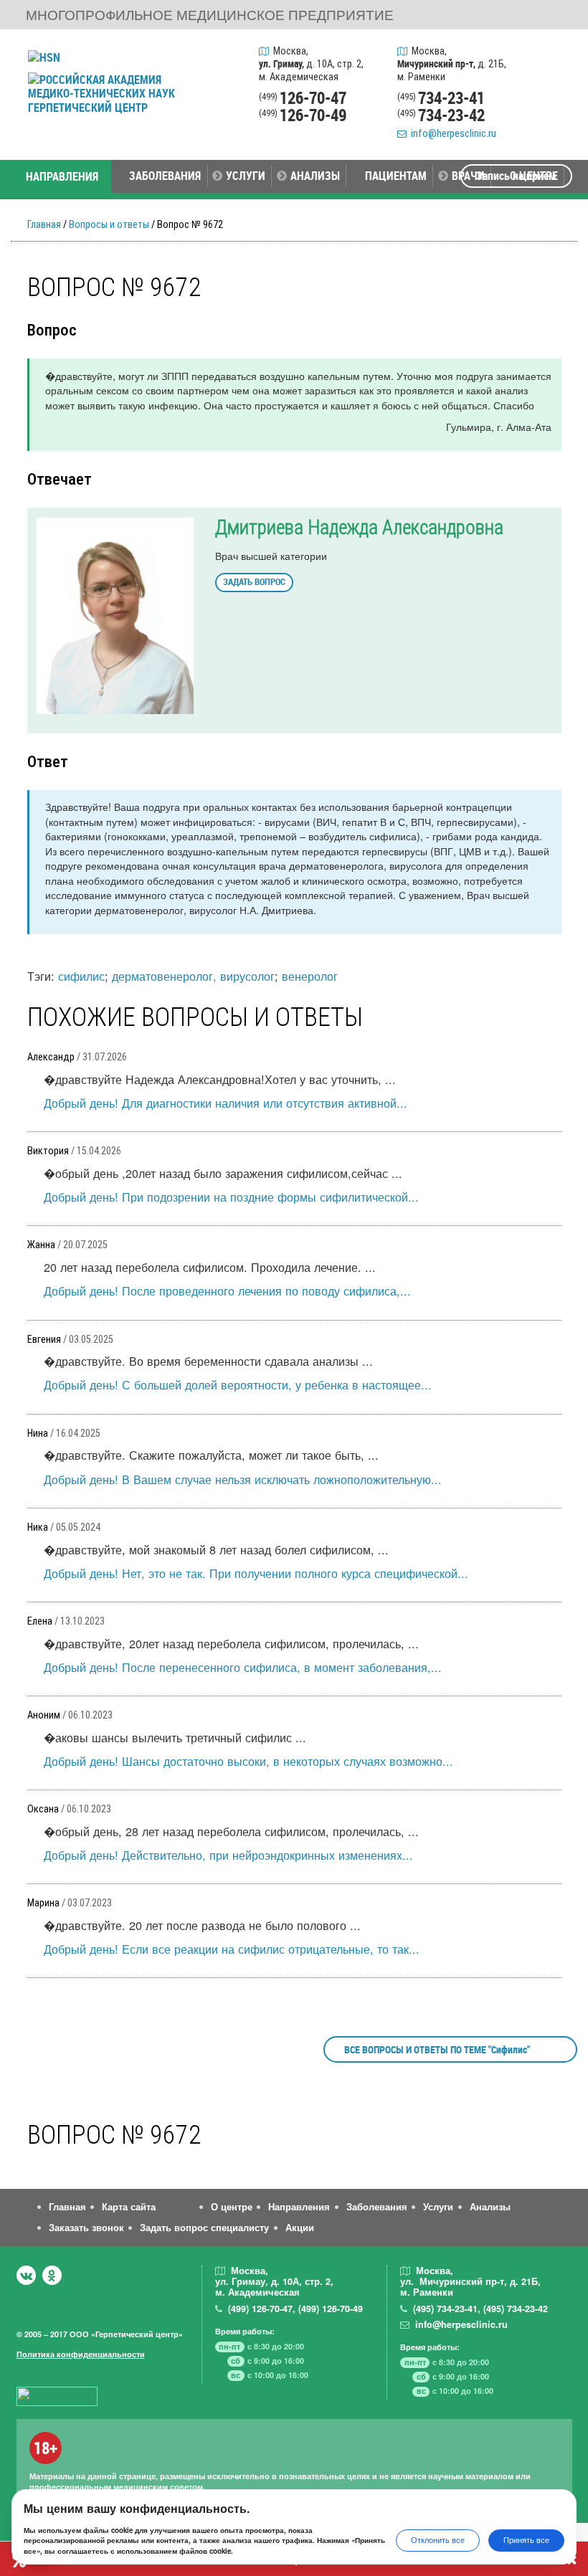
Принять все (526, 2540)
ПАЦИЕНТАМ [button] (396, 175)
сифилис (81, 976)
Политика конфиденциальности (81, 2354)
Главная (44, 225)
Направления (299, 2207)
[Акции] (557, 122)
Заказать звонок (86, 2228)
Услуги (438, 2207)
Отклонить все (438, 2540)
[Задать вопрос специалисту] (557, 88)
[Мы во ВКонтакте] (26, 2275)
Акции (300, 2228)
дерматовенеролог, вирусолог (193, 976)
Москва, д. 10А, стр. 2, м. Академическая (311, 64)
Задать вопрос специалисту (204, 2228)
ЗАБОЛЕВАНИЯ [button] (165, 175)
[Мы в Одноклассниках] (52, 2275)
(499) (260, 2309)
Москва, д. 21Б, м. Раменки (452, 64)
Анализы (490, 2207)
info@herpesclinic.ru (451, 134)
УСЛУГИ (246, 175)
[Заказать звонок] (557, 54)
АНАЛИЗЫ (315, 175)
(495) (445, 2309)
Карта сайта (129, 2207)
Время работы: (245, 2331)
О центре (232, 2207)
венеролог (310, 976)
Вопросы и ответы (109, 225)
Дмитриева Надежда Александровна (359, 528)
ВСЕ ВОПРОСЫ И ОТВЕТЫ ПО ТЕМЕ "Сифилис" (437, 2049)
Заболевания (377, 2207)
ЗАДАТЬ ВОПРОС (254, 581)
